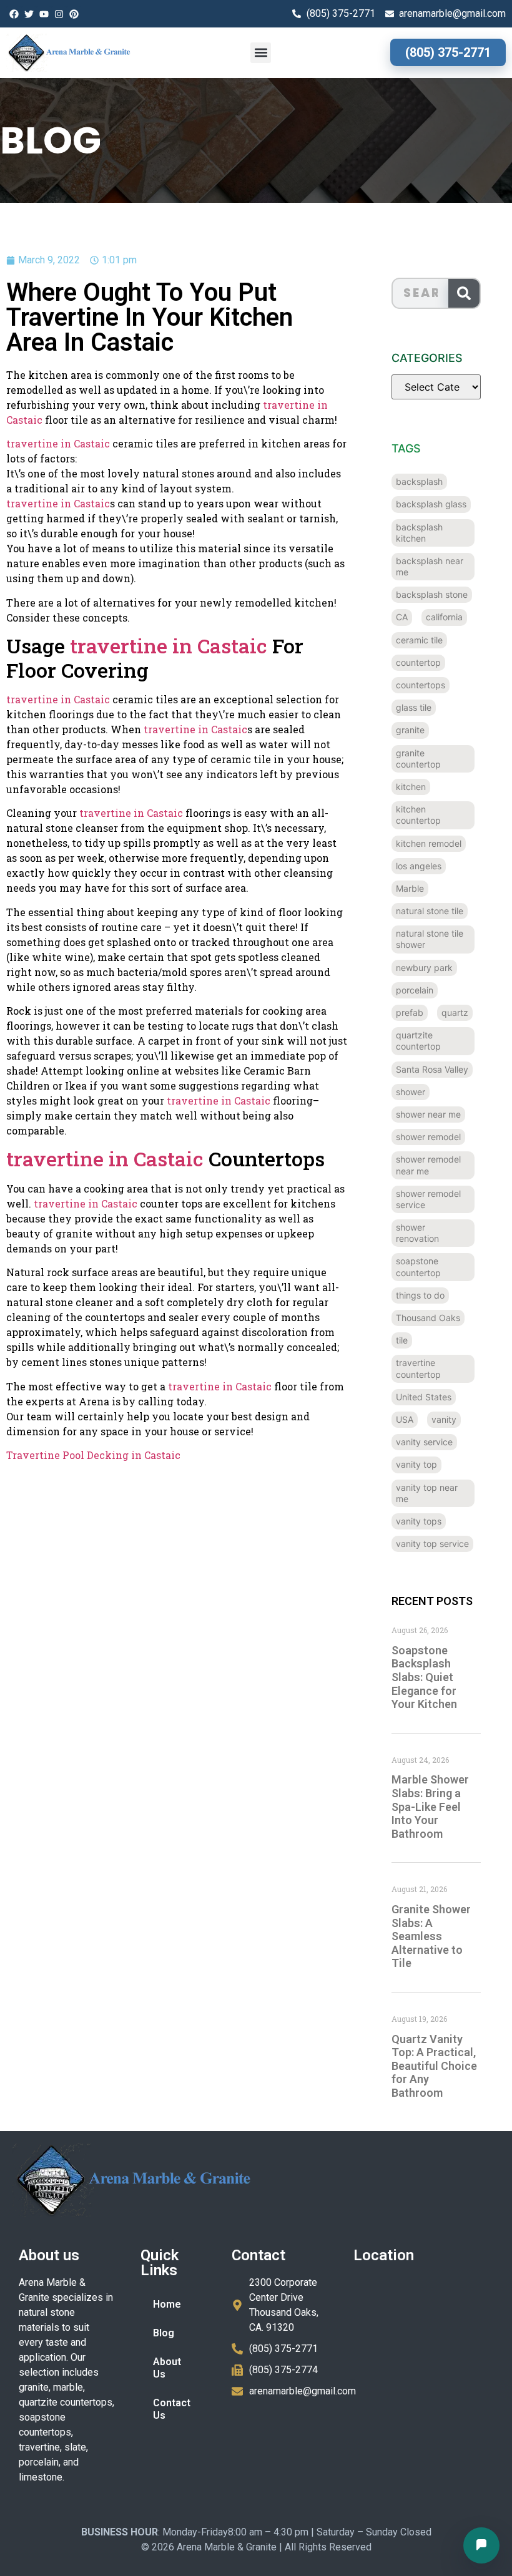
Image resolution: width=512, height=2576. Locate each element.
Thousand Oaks (428, 1318)
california (444, 617)
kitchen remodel (429, 843)
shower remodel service (428, 1199)
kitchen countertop (418, 815)
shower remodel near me (428, 1165)
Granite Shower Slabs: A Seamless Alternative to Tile (431, 1936)
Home (167, 2304)
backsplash (419, 481)
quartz (455, 1012)
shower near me (428, 1114)
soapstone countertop (418, 1266)
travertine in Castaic (58, 443)
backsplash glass (431, 504)
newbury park (424, 968)
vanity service (424, 1442)
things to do (420, 1295)
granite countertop (418, 759)
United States (424, 1397)
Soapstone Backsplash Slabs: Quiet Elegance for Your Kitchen (424, 1677)
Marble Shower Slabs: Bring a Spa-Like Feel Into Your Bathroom (430, 1806)
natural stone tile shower (430, 939)
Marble (410, 888)
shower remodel (428, 1137)
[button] (261, 53)
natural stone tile (430, 911)
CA (402, 617)
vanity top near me (427, 1493)
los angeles (419, 866)
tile (402, 1340)
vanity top (416, 1464)
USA (405, 1419)
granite (410, 730)
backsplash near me (430, 566)
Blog (164, 2333)
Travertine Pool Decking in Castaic (93, 1455)
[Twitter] (29, 14)
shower (411, 1092)
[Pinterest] (74, 14)
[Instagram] (59, 14)
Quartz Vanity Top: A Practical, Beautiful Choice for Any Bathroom (434, 2066)
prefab (410, 1012)
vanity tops (419, 1521)
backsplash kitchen (419, 533)
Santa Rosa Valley (432, 1069)
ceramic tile (419, 640)
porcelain (415, 990)
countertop (418, 662)
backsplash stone (432, 594)
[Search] (464, 293)
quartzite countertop (418, 1041)
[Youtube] (44, 14)
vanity (444, 1419)
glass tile (414, 707)
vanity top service (432, 1544)
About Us (167, 2368)
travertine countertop (418, 1368)
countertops (421, 685)
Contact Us (172, 2409)
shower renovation (417, 1233)
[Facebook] (14, 14)
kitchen (411, 787)
